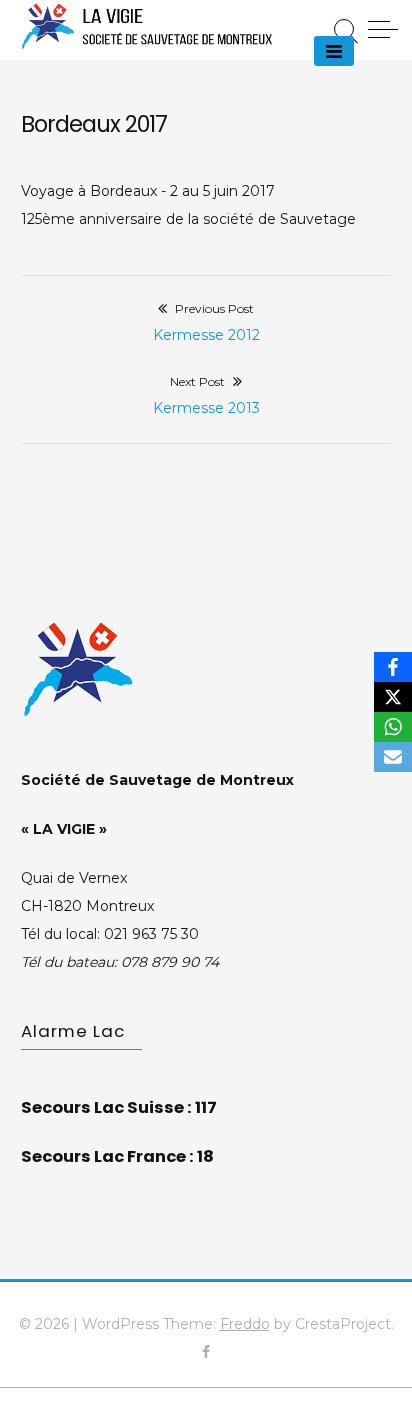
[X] (393, 697)
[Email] (393, 757)
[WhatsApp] (393, 727)
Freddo (245, 1324)
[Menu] (334, 51)
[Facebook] (393, 667)
